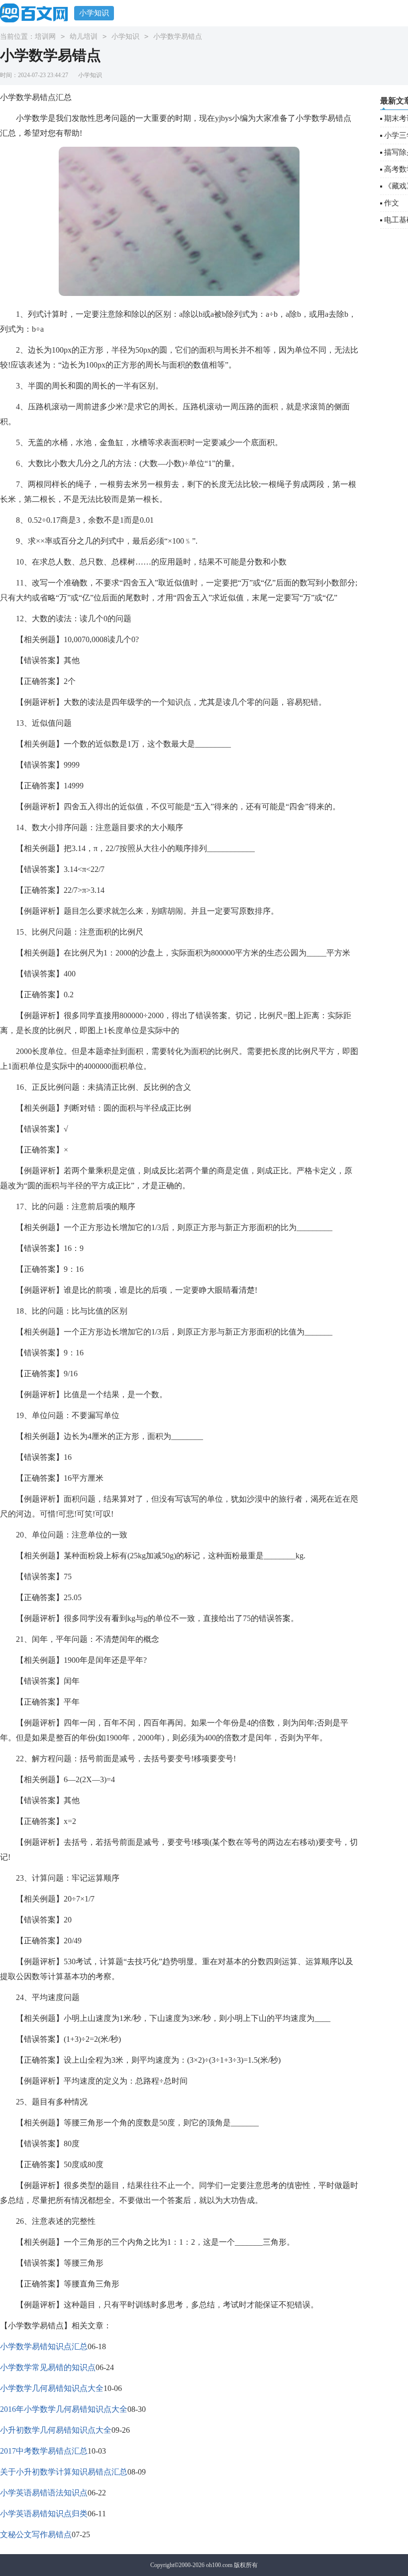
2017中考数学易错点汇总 (44, 2451)
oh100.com (219, 2565)
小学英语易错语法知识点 (44, 2493)
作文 (392, 203)
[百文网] (37, 13)
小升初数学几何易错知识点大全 (56, 2430)
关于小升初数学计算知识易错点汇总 (64, 2472)
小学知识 (94, 13)
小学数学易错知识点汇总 (44, 2346)
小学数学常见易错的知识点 (48, 2367)
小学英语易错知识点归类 (44, 2514)
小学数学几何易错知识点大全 (52, 2388)
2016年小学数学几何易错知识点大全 (64, 2409)
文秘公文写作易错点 (36, 2534)
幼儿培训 (84, 37)
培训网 (45, 37)
